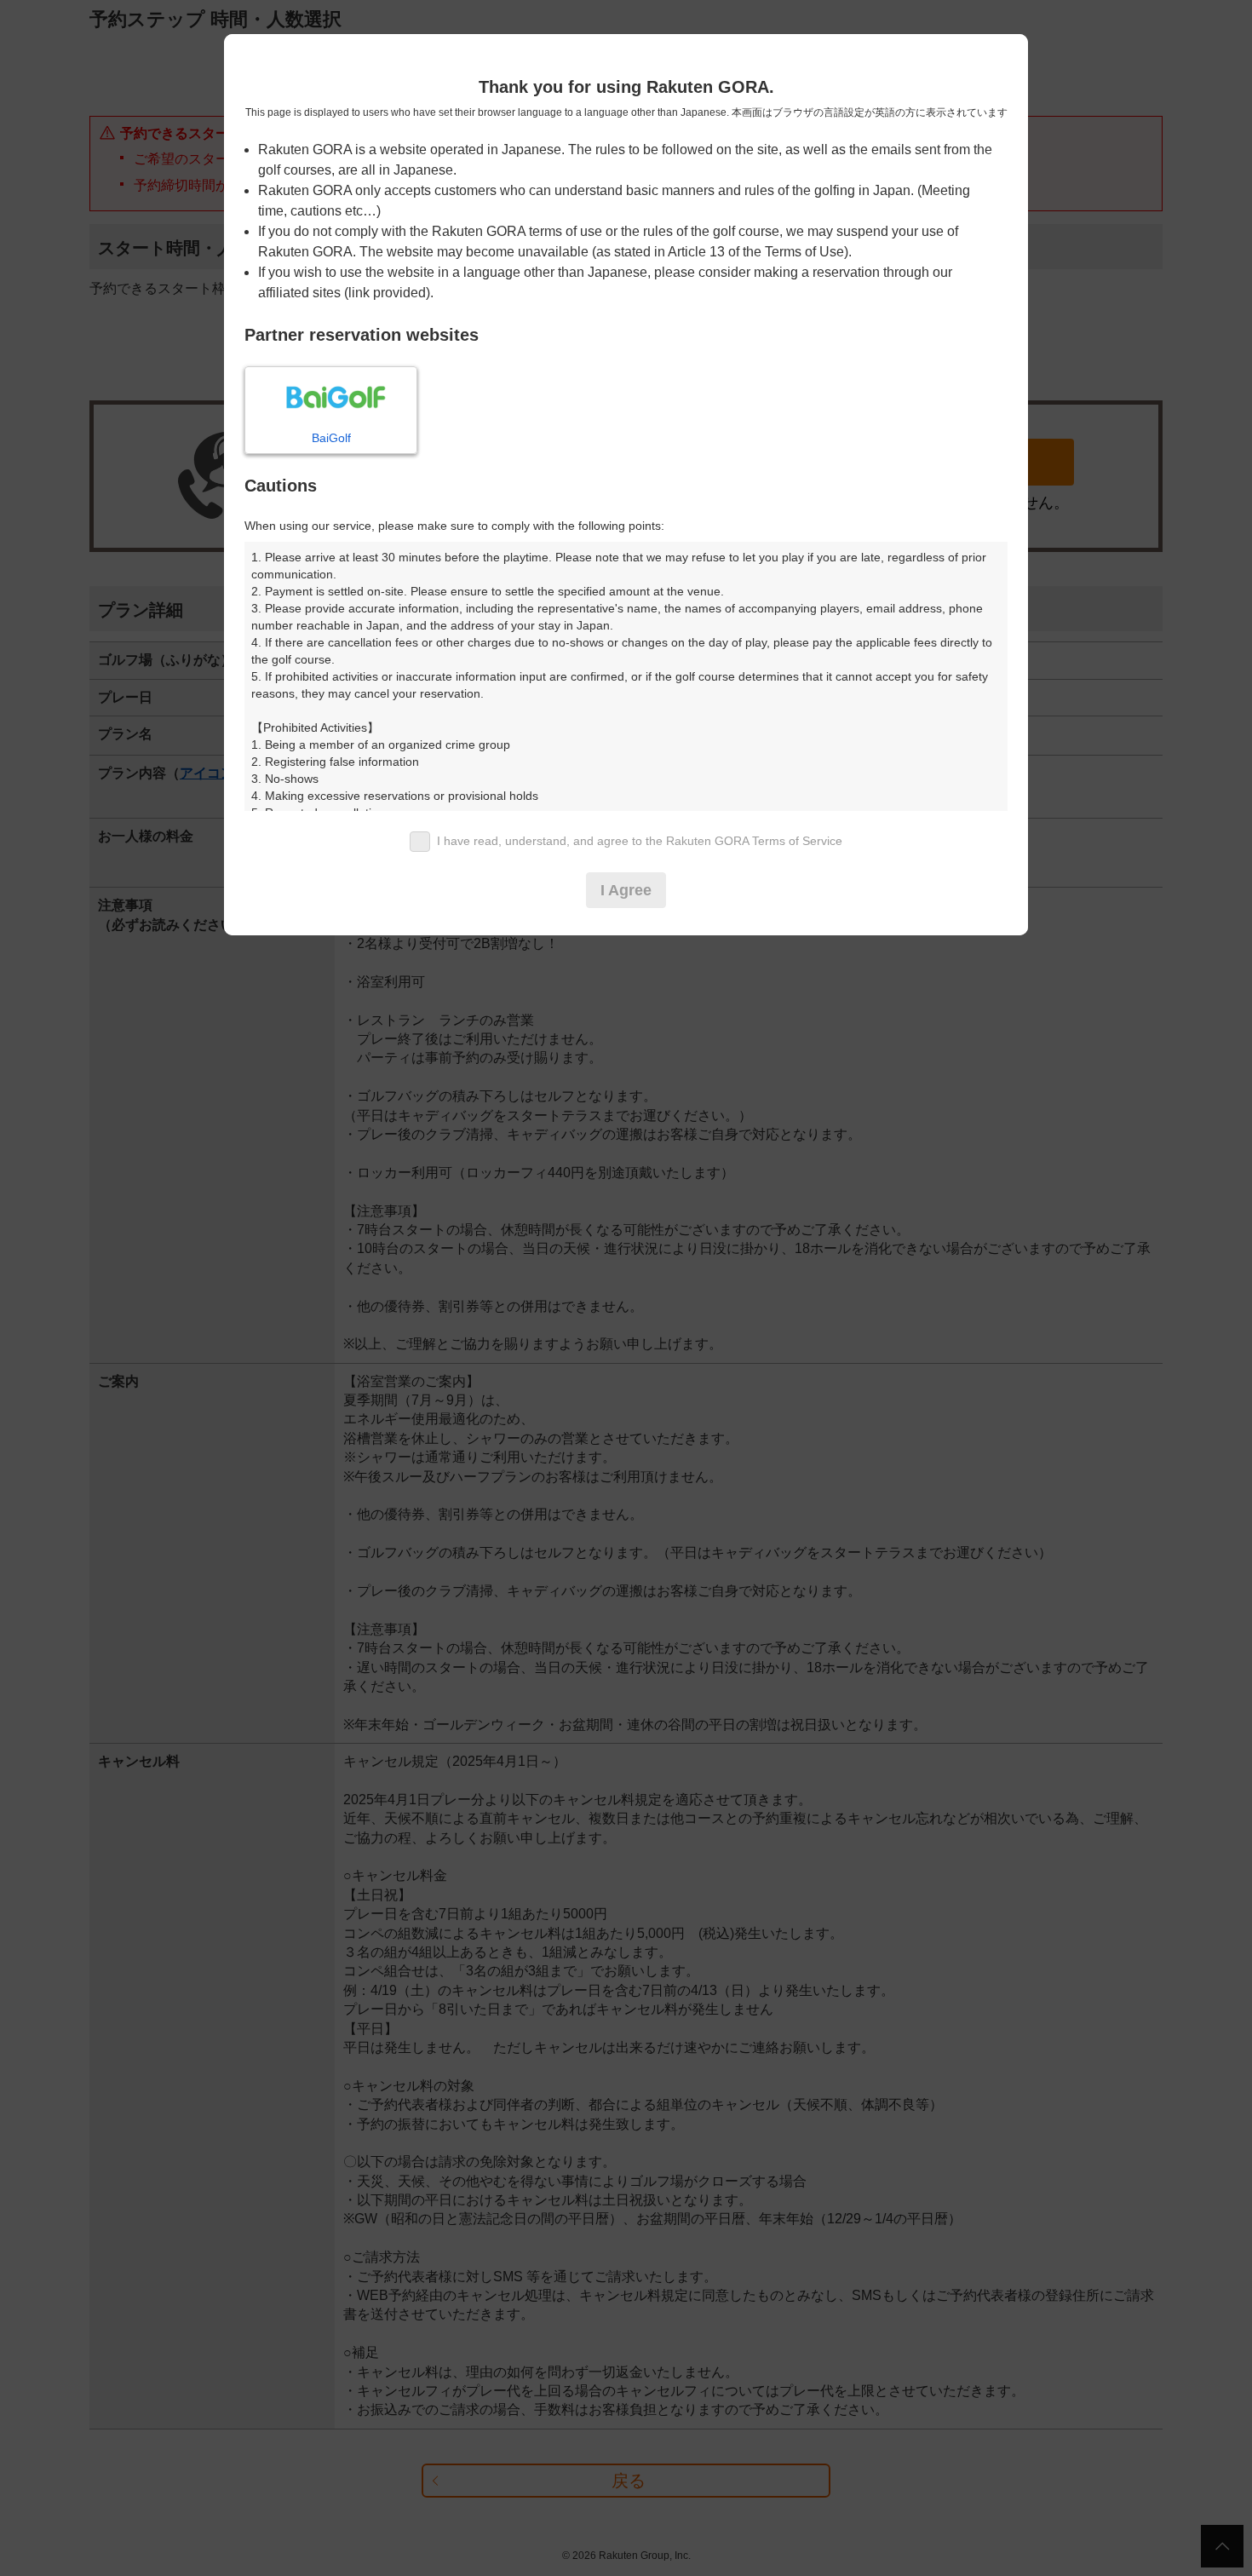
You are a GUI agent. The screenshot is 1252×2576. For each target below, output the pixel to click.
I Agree (626, 890)
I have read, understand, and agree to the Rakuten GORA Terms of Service (640, 841)
